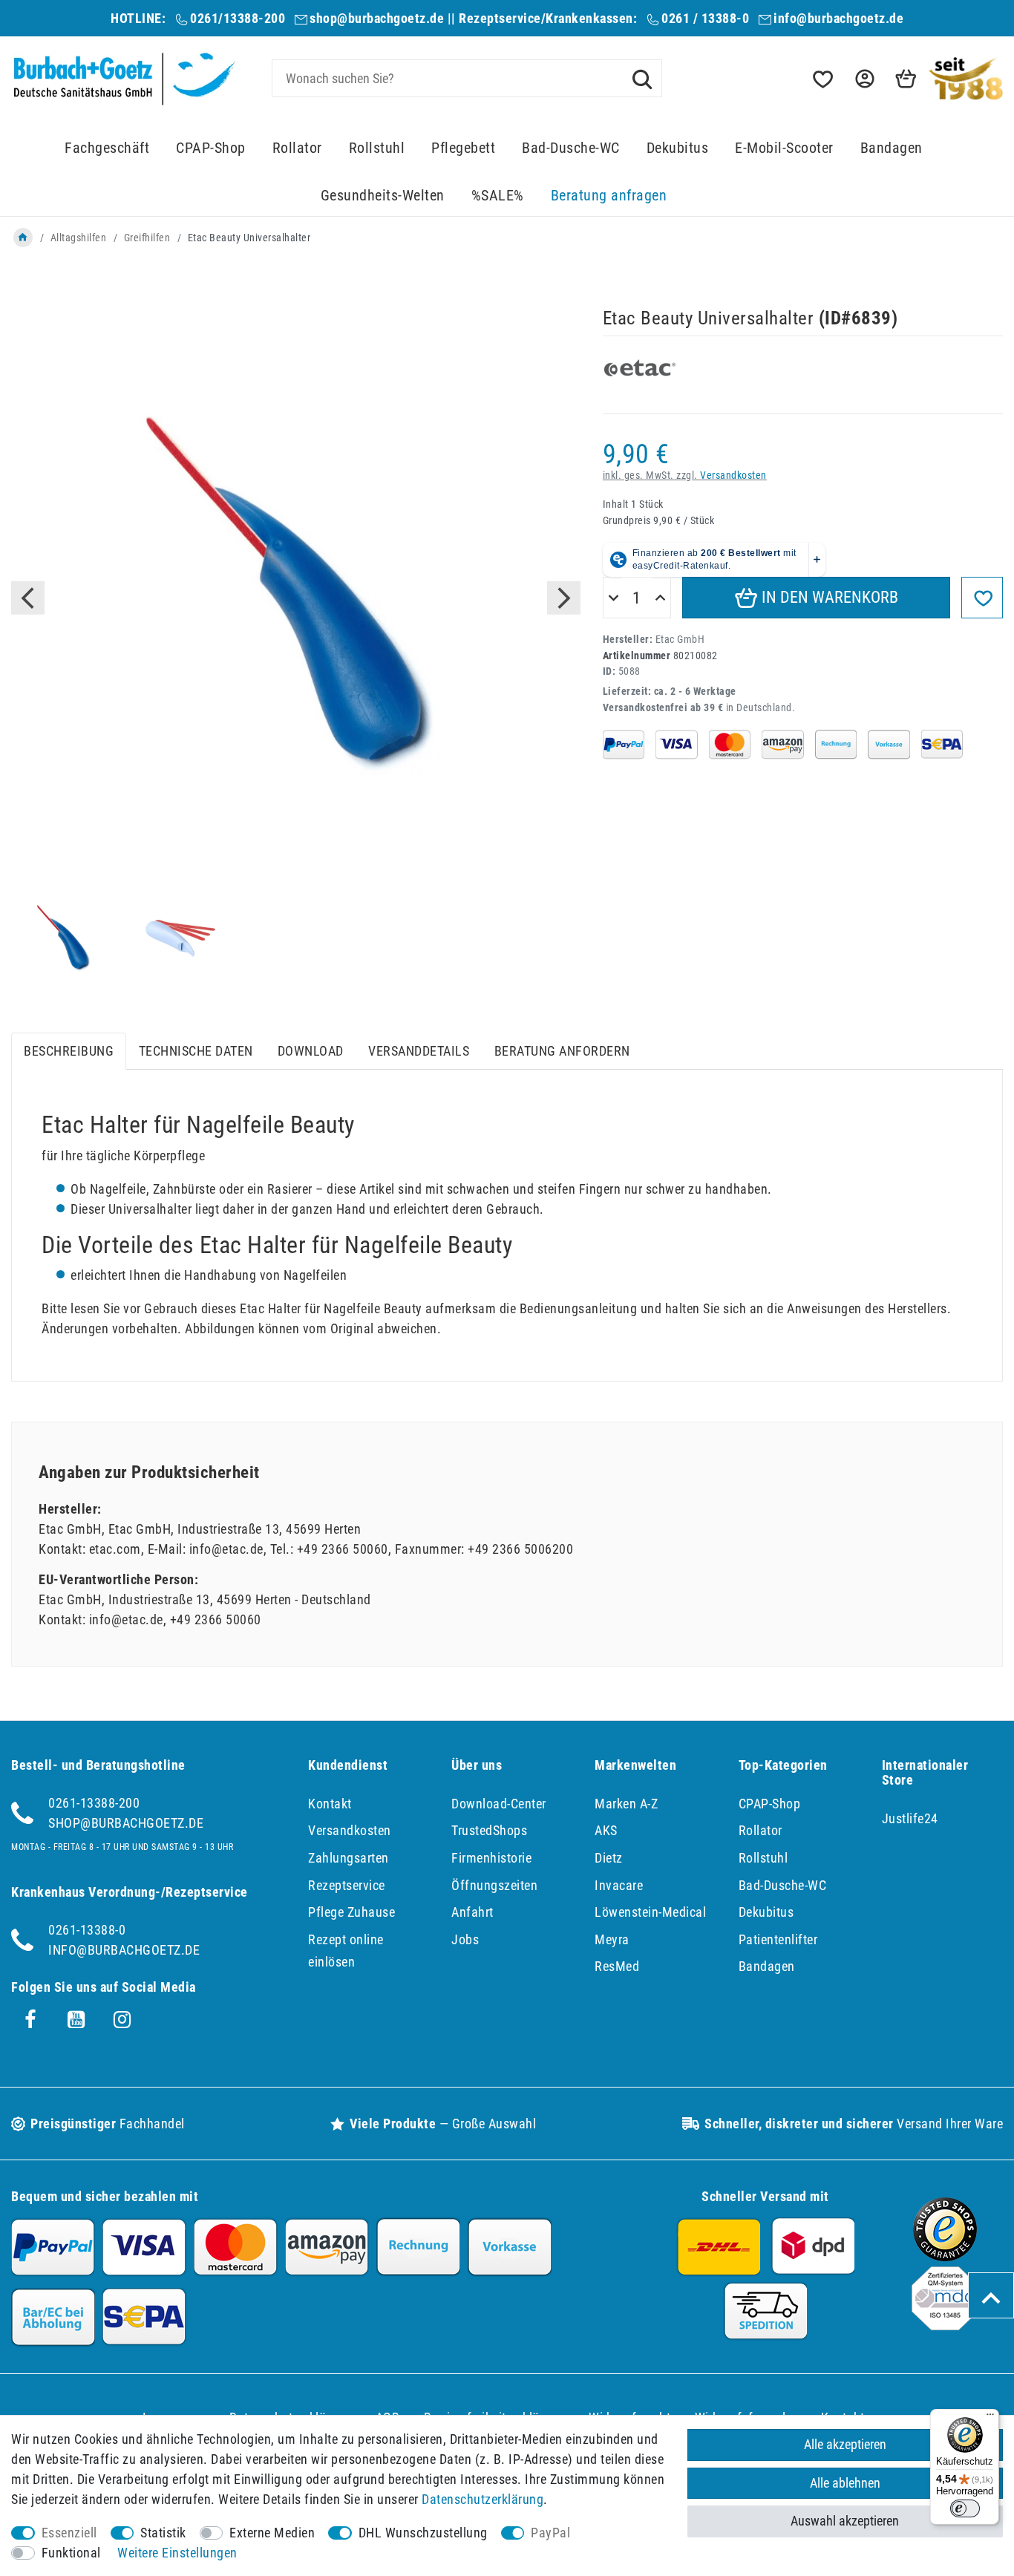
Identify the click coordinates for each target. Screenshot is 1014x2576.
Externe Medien (272, 2533)
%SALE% (498, 196)
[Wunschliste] (822, 79)
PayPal (550, 2533)
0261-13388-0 (87, 1930)
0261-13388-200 (94, 1803)
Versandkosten (733, 475)
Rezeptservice (347, 1885)
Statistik (163, 2533)
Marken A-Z (626, 1804)
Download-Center (499, 1804)
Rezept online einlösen (346, 1951)
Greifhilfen (147, 238)
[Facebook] (30, 2020)
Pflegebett (463, 148)
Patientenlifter (778, 1939)
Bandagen (892, 148)
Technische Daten (196, 1051)
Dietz (609, 1858)
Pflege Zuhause (351, 1912)
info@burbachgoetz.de (838, 18)
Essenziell (69, 2533)
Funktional (71, 2553)
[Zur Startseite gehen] (23, 238)
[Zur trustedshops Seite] (945, 2256)
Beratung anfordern (562, 1051)
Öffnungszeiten (494, 1885)
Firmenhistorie (491, 1858)
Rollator (297, 148)
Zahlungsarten (349, 1858)
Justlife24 (910, 1818)
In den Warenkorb (828, 597)
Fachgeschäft (107, 148)
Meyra (612, 1939)
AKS (606, 1830)
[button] (863, 79)
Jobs (465, 1939)
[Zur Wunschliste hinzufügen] (982, 598)
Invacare (619, 1885)
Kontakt (330, 1804)
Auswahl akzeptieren (845, 2521)
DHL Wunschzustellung (423, 2533)
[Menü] (990, 2418)
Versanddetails (419, 1051)
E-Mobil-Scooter (784, 148)
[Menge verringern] (614, 598)
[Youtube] (76, 2020)
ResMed (617, 1966)
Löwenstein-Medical (650, 1912)
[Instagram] (122, 2020)
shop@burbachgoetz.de (377, 18)
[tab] (69, 1052)
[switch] (965, 2508)
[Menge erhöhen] (660, 598)
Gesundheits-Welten (383, 196)
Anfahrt (472, 1912)
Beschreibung (69, 1051)
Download (311, 1051)
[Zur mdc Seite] (945, 2325)
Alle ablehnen (845, 2483)
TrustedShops (489, 1830)
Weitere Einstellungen (177, 2553)
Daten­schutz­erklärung (483, 2499)
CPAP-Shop (211, 148)
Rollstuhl (377, 148)
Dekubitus (678, 148)
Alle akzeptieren (845, 2444)
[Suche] (642, 78)
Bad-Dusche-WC (571, 148)
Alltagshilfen (79, 238)
